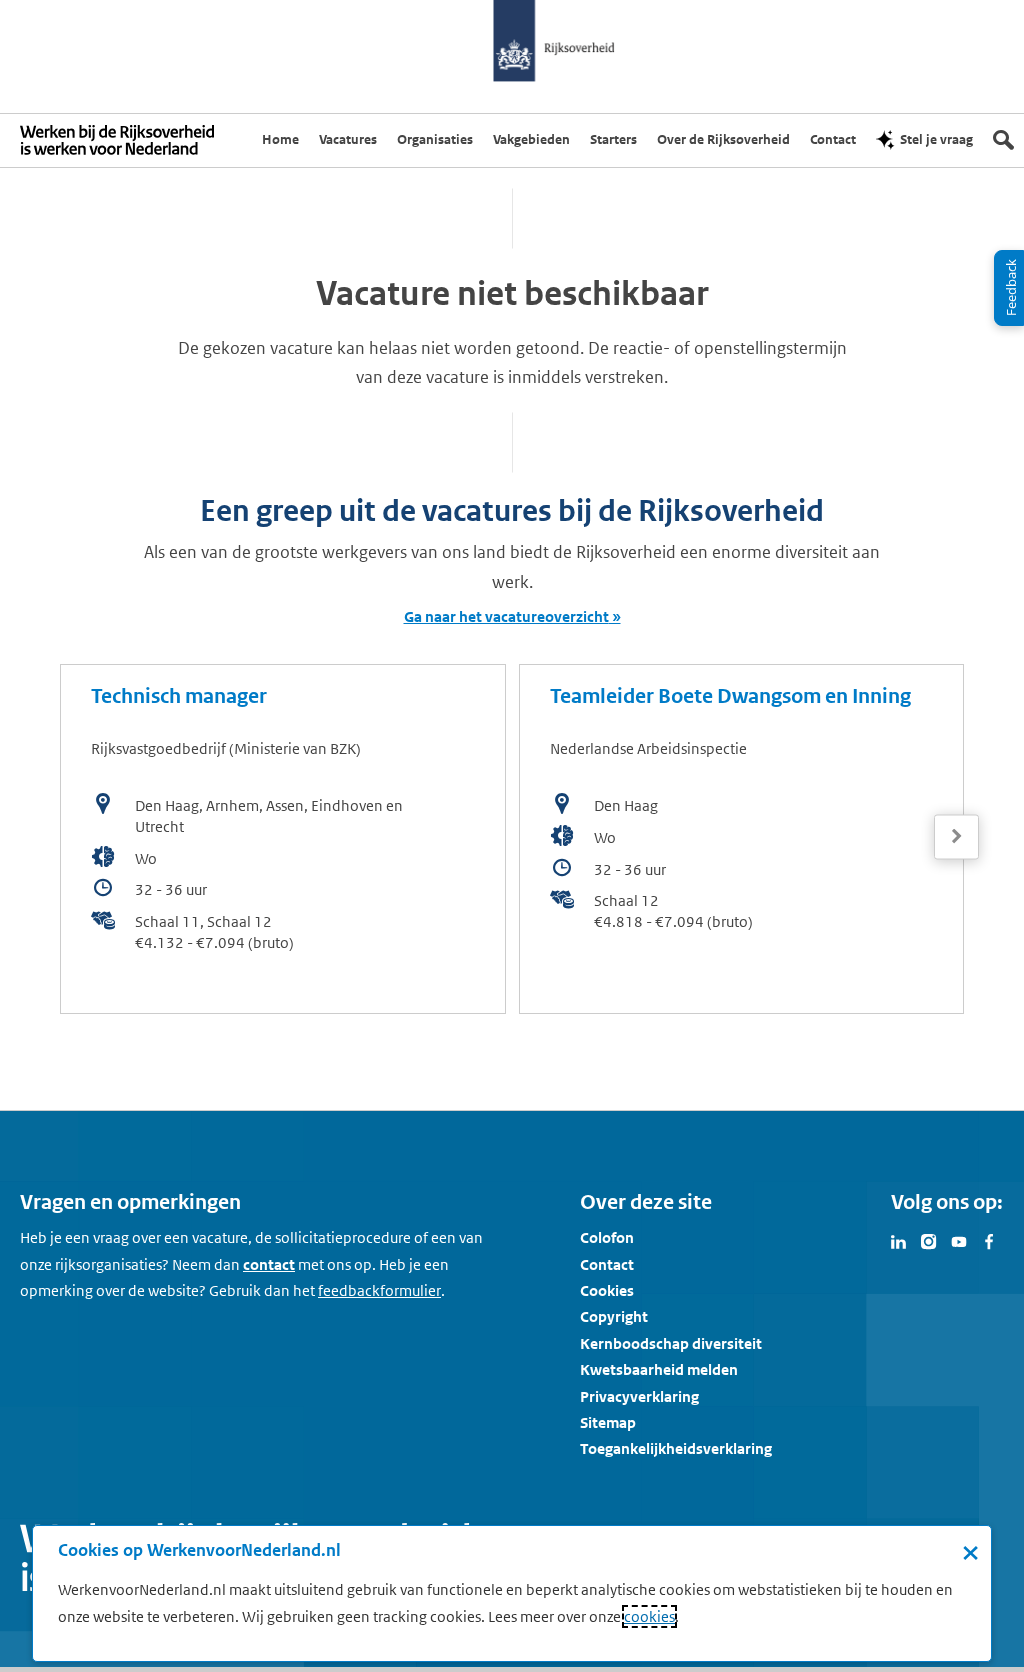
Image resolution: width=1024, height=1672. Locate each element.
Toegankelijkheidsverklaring (676, 1448)
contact (269, 1264)
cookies (649, 1616)
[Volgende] (956, 836)
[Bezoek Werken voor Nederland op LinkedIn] (899, 1240)
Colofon (607, 1237)
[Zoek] (1003, 140)
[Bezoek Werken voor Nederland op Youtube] (959, 1240)
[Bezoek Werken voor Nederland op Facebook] (989, 1240)
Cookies (607, 1290)
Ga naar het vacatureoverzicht (506, 616)
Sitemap (608, 1422)
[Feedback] (1009, 288)
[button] (956, 837)
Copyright (614, 1316)
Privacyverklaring (639, 1396)
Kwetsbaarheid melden (659, 1369)
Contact (607, 1264)
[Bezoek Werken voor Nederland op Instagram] (929, 1240)
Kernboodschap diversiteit (671, 1343)
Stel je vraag (936, 139)
